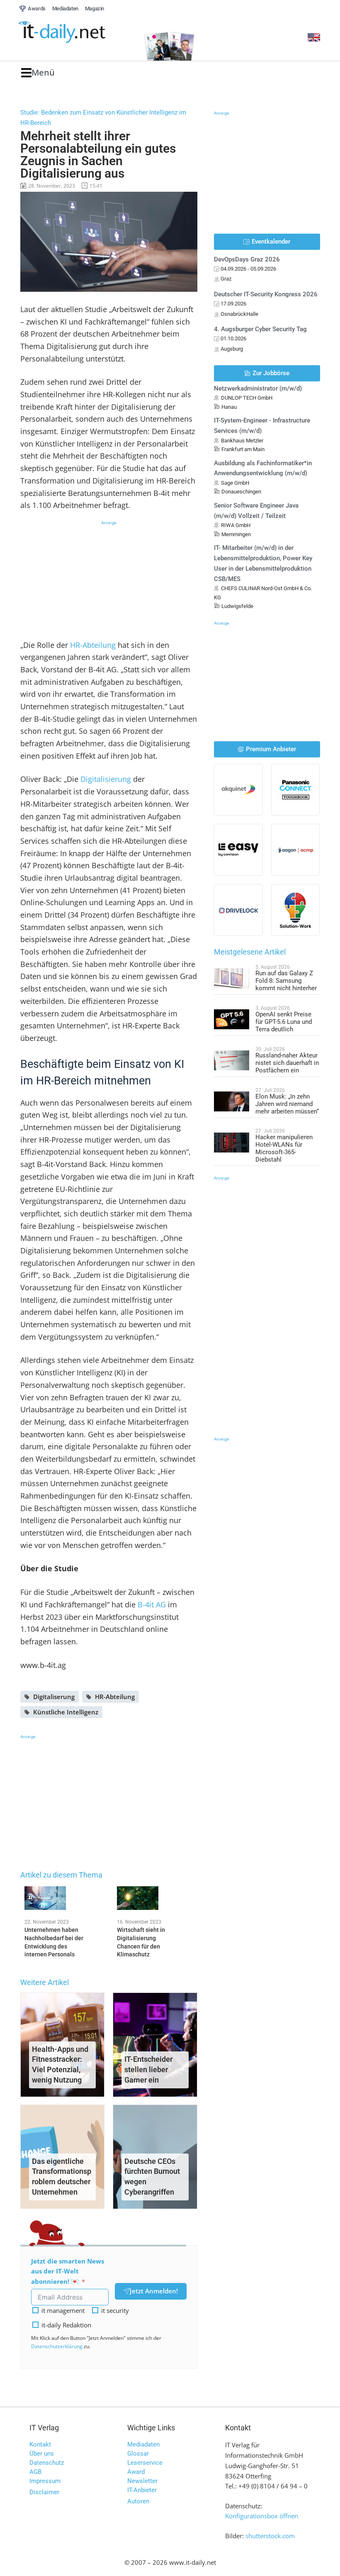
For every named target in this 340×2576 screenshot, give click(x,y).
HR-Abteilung (93, 645)
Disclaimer (44, 2492)
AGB (35, 2472)
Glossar (138, 2454)
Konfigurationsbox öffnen (262, 2516)
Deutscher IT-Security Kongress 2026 (266, 294)
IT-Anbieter (142, 2490)
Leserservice (145, 2463)
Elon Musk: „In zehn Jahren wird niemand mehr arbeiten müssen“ (287, 1104)
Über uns (42, 2454)
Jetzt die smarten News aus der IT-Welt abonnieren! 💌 (68, 2271)
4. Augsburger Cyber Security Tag (260, 329)
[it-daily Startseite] (76, 32)
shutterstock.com (270, 2536)
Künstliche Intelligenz (66, 1712)
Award (136, 2472)
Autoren (138, 2501)
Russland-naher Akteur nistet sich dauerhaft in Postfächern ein (287, 1063)
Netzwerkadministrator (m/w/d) (258, 388)
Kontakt (40, 2444)
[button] (38, 73)
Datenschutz (47, 2463)
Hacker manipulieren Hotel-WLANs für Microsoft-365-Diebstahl (284, 1148)
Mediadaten (143, 2444)
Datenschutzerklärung (57, 2346)
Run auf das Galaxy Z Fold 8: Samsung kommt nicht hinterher (286, 981)
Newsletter (142, 2481)
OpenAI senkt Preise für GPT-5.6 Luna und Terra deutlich (284, 1022)
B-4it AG (152, 1604)
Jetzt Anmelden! (154, 2291)
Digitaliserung (54, 1697)
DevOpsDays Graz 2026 (247, 259)
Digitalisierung (106, 779)
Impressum (45, 2481)
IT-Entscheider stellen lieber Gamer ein (148, 2069)
